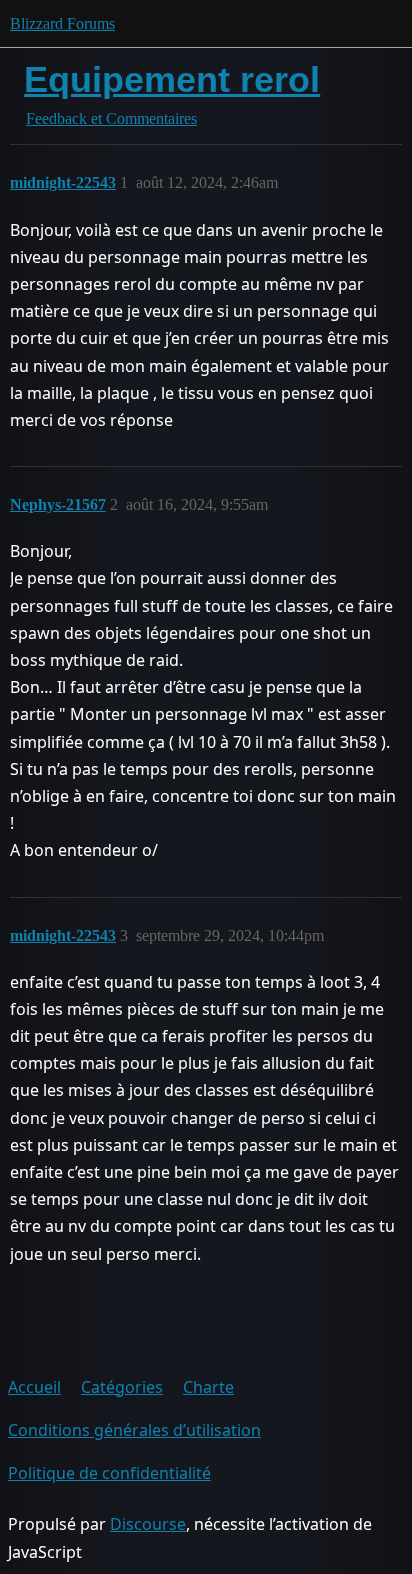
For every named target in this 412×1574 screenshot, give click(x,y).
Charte (208, 1387)
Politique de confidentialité (109, 1473)
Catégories (122, 1387)
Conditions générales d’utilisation (134, 1430)
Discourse (148, 1524)
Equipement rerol (172, 79)
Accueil (34, 1387)
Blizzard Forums (62, 23)
